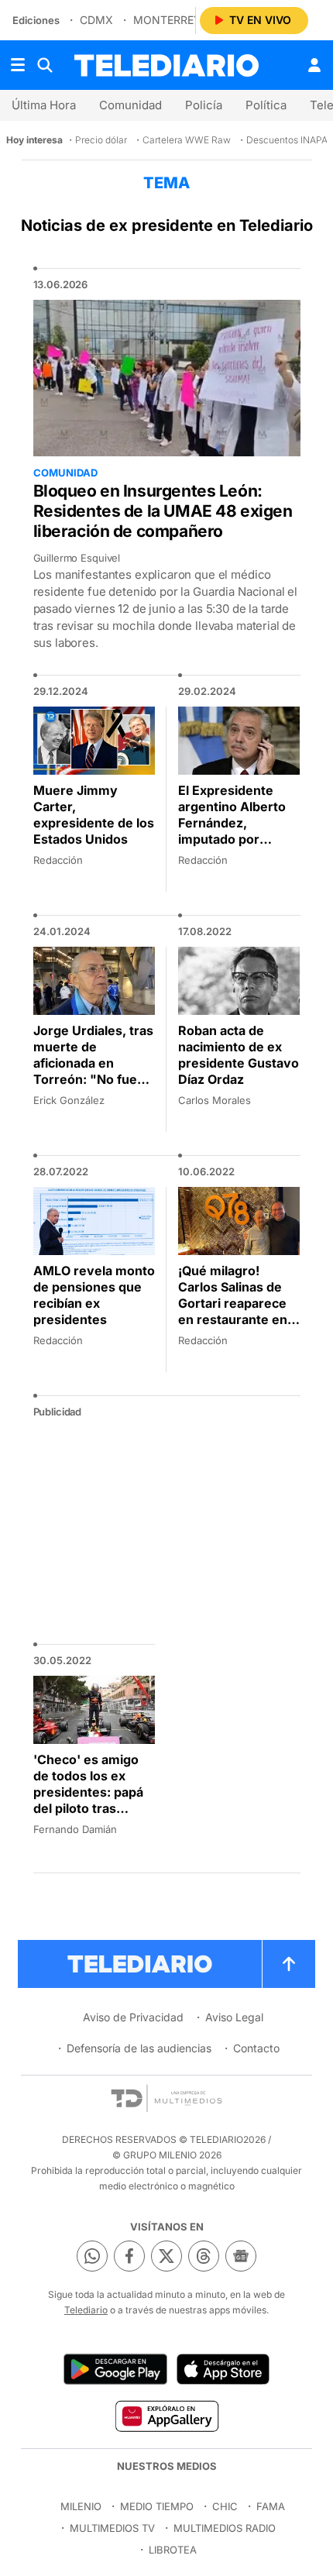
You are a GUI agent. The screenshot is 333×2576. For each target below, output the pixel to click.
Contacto (256, 2048)
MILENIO (81, 2506)
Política (266, 105)
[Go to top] (289, 1964)
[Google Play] (115, 2369)
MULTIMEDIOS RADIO (225, 2528)
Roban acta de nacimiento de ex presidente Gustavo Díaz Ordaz (239, 1055)
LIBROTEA (173, 2550)
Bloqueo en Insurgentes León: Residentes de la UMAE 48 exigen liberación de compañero (163, 511)
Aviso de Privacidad (133, 2017)
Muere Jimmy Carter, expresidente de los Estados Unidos (94, 815)
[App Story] (223, 2369)
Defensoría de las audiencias (139, 2048)
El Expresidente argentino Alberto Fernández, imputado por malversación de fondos (232, 831)
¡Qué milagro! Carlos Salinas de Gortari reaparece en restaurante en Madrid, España (233, 1303)
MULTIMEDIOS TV (112, 2528)
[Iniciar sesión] (314, 65)
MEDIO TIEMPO (157, 2506)
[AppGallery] (166, 2416)
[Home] (166, 65)
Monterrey (167, 20)
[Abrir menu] (18, 65)
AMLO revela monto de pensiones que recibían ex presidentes (94, 1295)
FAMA (271, 2506)
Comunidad (130, 105)
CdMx (96, 20)
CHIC (225, 2506)
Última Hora (44, 105)
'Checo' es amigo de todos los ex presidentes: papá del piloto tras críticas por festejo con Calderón (90, 1800)
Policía (204, 105)
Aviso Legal (234, 2017)
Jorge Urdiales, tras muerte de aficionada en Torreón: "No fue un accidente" (93, 1063)
